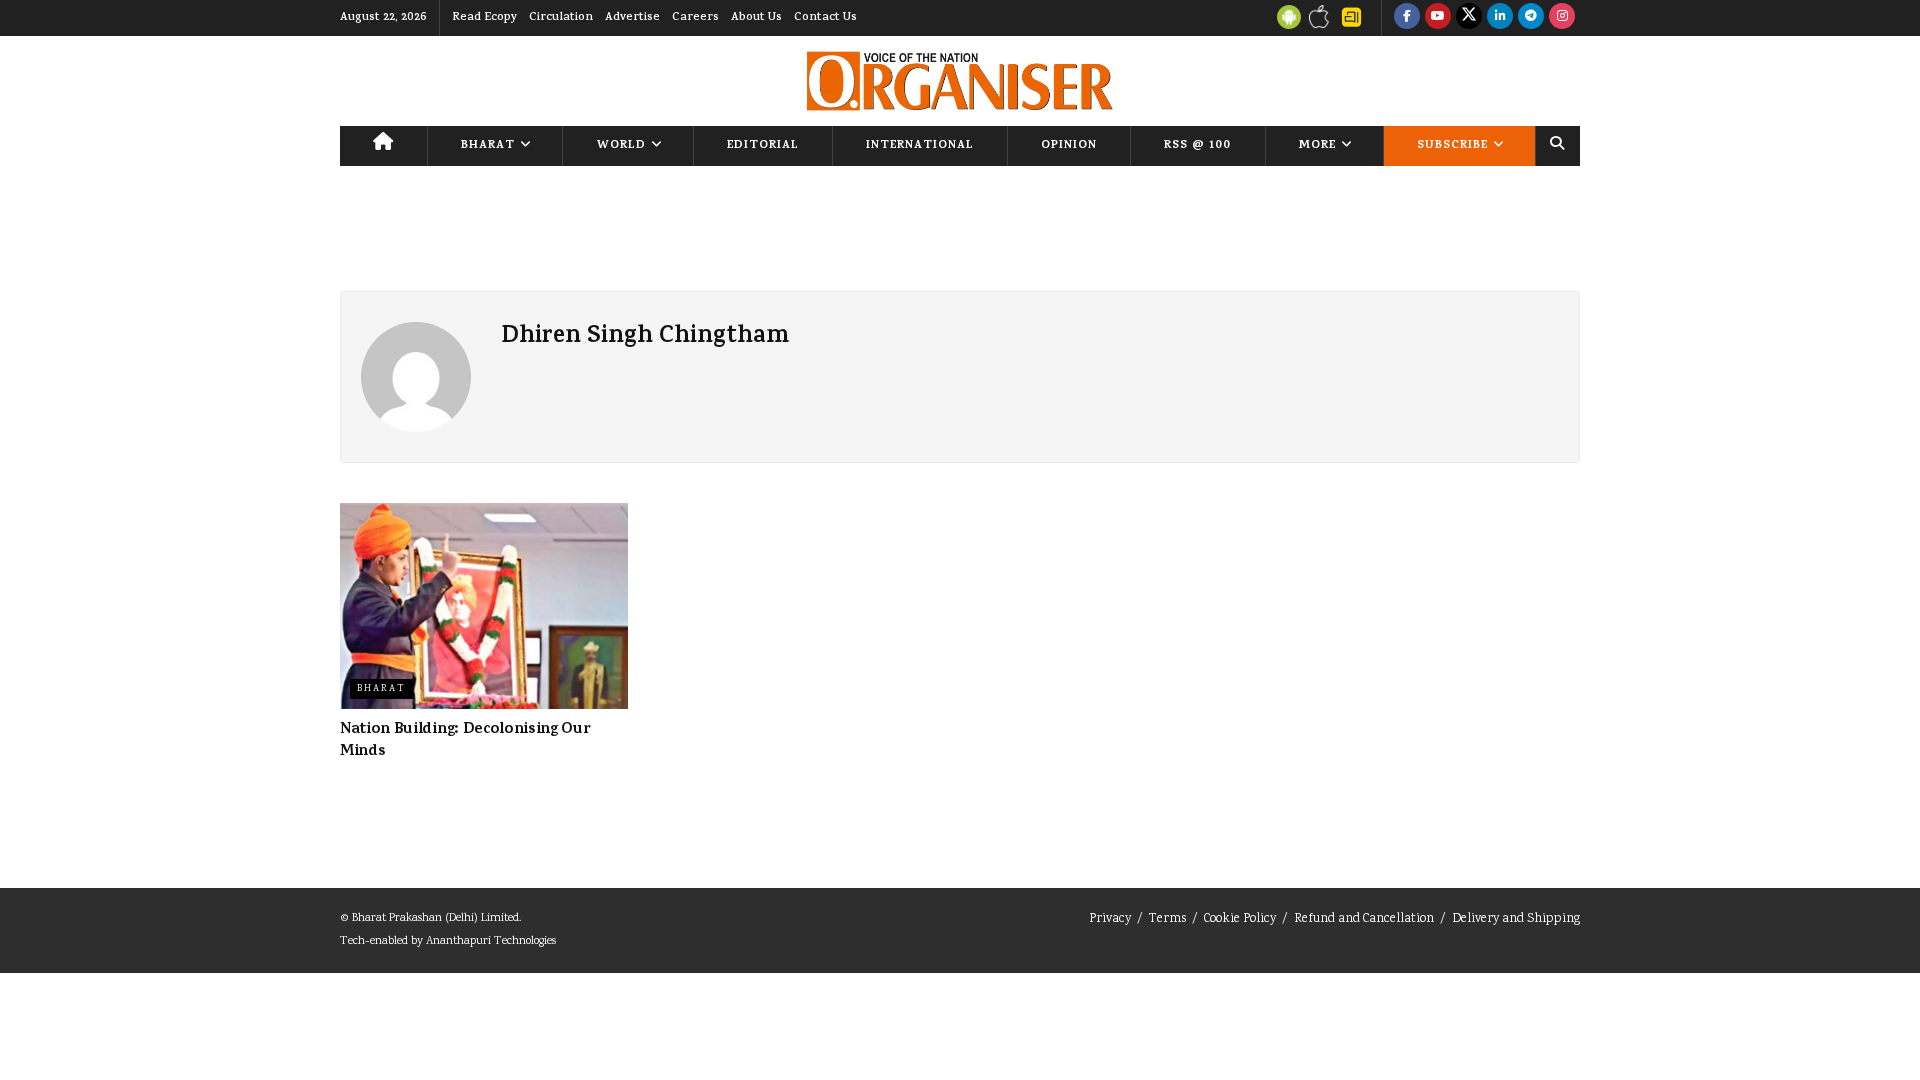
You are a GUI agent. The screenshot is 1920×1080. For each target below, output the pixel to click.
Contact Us (825, 18)
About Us (756, 18)
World (621, 146)
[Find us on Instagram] (1562, 18)
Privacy (1110, 919)
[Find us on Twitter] (1469, 18)
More (1317, 146)
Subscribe (1452, 146)
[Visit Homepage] (959, 81)
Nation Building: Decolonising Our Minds (465, 741)
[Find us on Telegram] (1531, 18)
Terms (1167, 919)
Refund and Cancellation (1364, 919)
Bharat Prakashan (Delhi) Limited (435, 918)
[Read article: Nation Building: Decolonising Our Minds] (484, 606)
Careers (695, 18)
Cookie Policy (1240, 919)
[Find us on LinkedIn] (1500, 18)
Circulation (561, 18)
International (920, 146)
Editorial (763, 146)
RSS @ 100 (1197, 146)
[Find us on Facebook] (1407, 18)
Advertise (632, 18)
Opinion (1069, 146)
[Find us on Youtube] (1438, 18)
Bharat (488, 146)
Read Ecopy (484, 18)
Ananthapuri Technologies (491, 941)
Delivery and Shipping (1516, 919)
